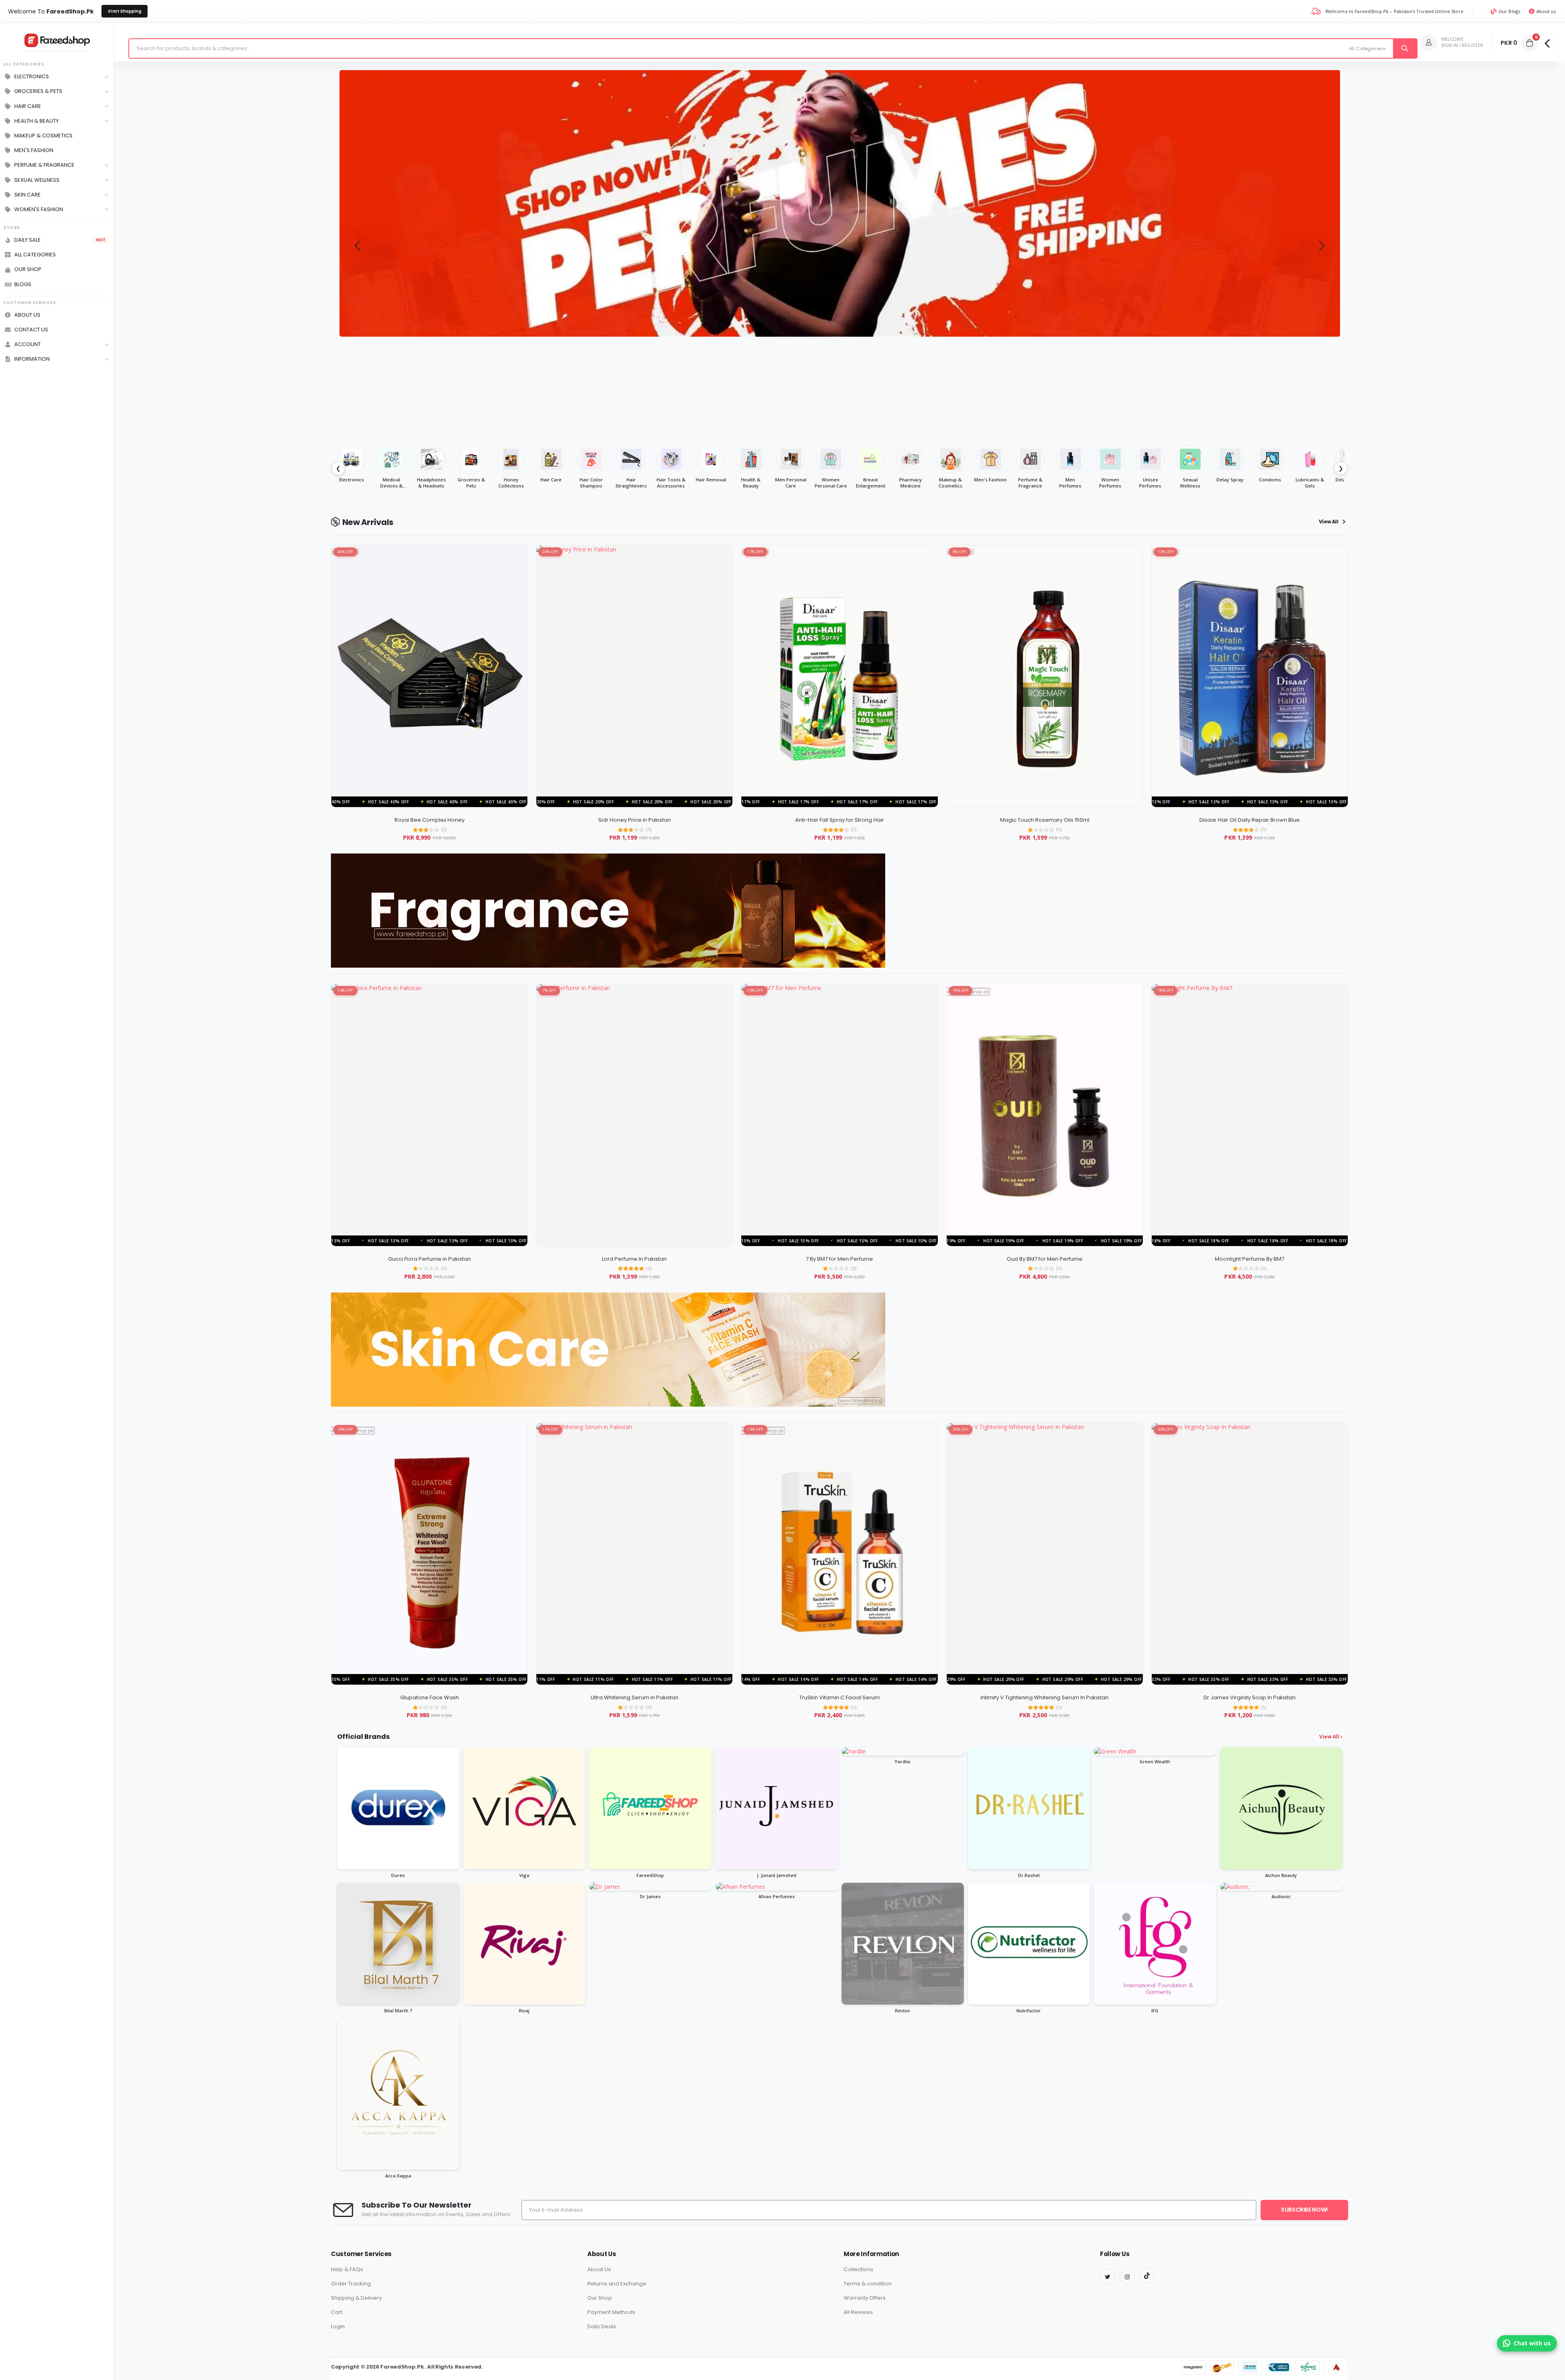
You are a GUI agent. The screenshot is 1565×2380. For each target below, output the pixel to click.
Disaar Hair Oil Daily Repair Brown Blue (1250, 820)
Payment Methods (611, 2312)
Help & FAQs (347, 2269)
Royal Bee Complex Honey (430, 820)
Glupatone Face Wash (430, 1697)
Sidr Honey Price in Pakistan (635, 820)
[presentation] (357, 245)
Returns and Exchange (617, 2284)
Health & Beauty (36, 121)
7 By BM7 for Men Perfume (839, 1259)
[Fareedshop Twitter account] (1108, 2277)
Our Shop (600, 2298)
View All (1329, 522)
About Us (599, 2269)
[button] (1530, 43)
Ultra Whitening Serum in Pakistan (635, 1697)
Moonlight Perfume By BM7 (1250, 1259)
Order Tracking (351, 2284)
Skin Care (28, 195)
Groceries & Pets (38, 91)
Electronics (32, 77)
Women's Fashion (39, 210)
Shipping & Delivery (356, 2298)
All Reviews (858, 2312)
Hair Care (28, 106)
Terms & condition (868, 2284)
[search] (1405, 49)
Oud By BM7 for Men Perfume (1045, 1259)
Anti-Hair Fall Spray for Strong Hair (840, 820)
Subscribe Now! (1304, 2210)
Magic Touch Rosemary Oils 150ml (1045, 820)
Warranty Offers (865, 2298)
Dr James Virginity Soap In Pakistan (1250, 1697)
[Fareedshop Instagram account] (1127, 2277)
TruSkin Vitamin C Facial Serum (840, 1697)
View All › (1331, 1737)
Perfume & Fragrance (44, 165)
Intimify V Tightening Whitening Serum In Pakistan (1045, 1697)
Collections (859, 2269)
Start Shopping (125, 11)
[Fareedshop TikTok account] (1147, 2276)
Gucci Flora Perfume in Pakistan (429, 1259)
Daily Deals (602, 2326)
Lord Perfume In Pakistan (634, 1259)
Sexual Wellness (37, 180)
